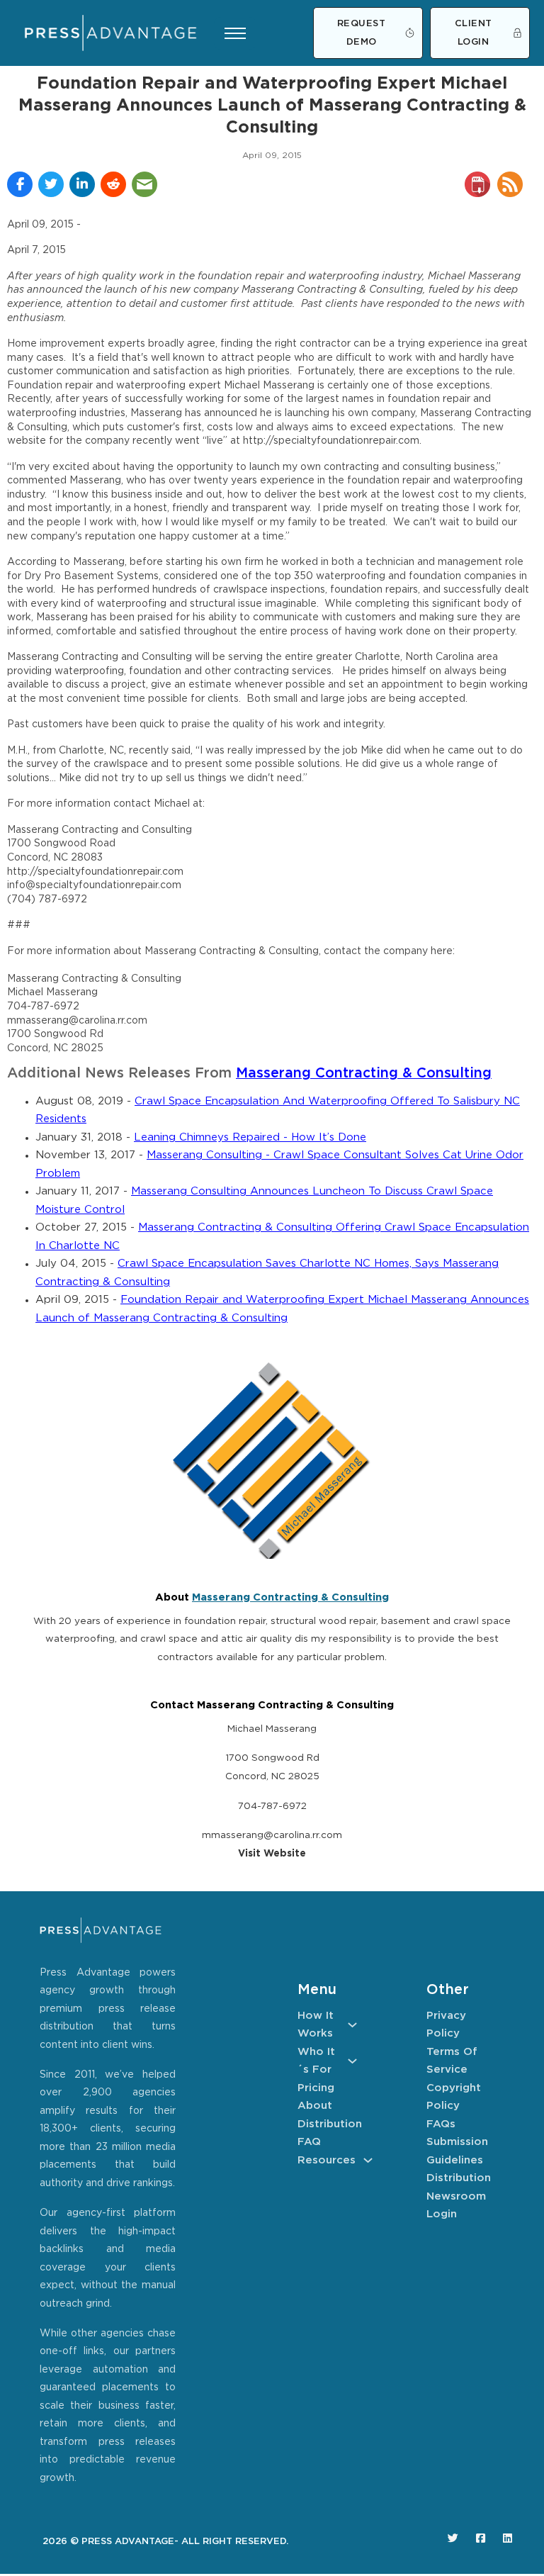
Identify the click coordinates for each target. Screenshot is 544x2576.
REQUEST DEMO (362, 33)
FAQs (441, 2124)
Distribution (327, 2124)
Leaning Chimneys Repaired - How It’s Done (250, 1137)
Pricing (316, 2088)
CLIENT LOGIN (474, 33)
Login (442, 2214)
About (315, 2106)
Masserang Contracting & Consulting (364, 1074)
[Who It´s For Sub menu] (352, 2061)
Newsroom (456, 2196)
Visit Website (272, 1854)
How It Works (316, 2025)
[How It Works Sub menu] (352, 2025)
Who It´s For (316, 2061)
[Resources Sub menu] (368, 2160)
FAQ (309, 2142)
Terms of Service (452, 2061)
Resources (327, 2160)
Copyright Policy (454, 2097)
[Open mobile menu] (235, 33)
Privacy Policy (446, 2025)
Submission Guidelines (456, 2151)
